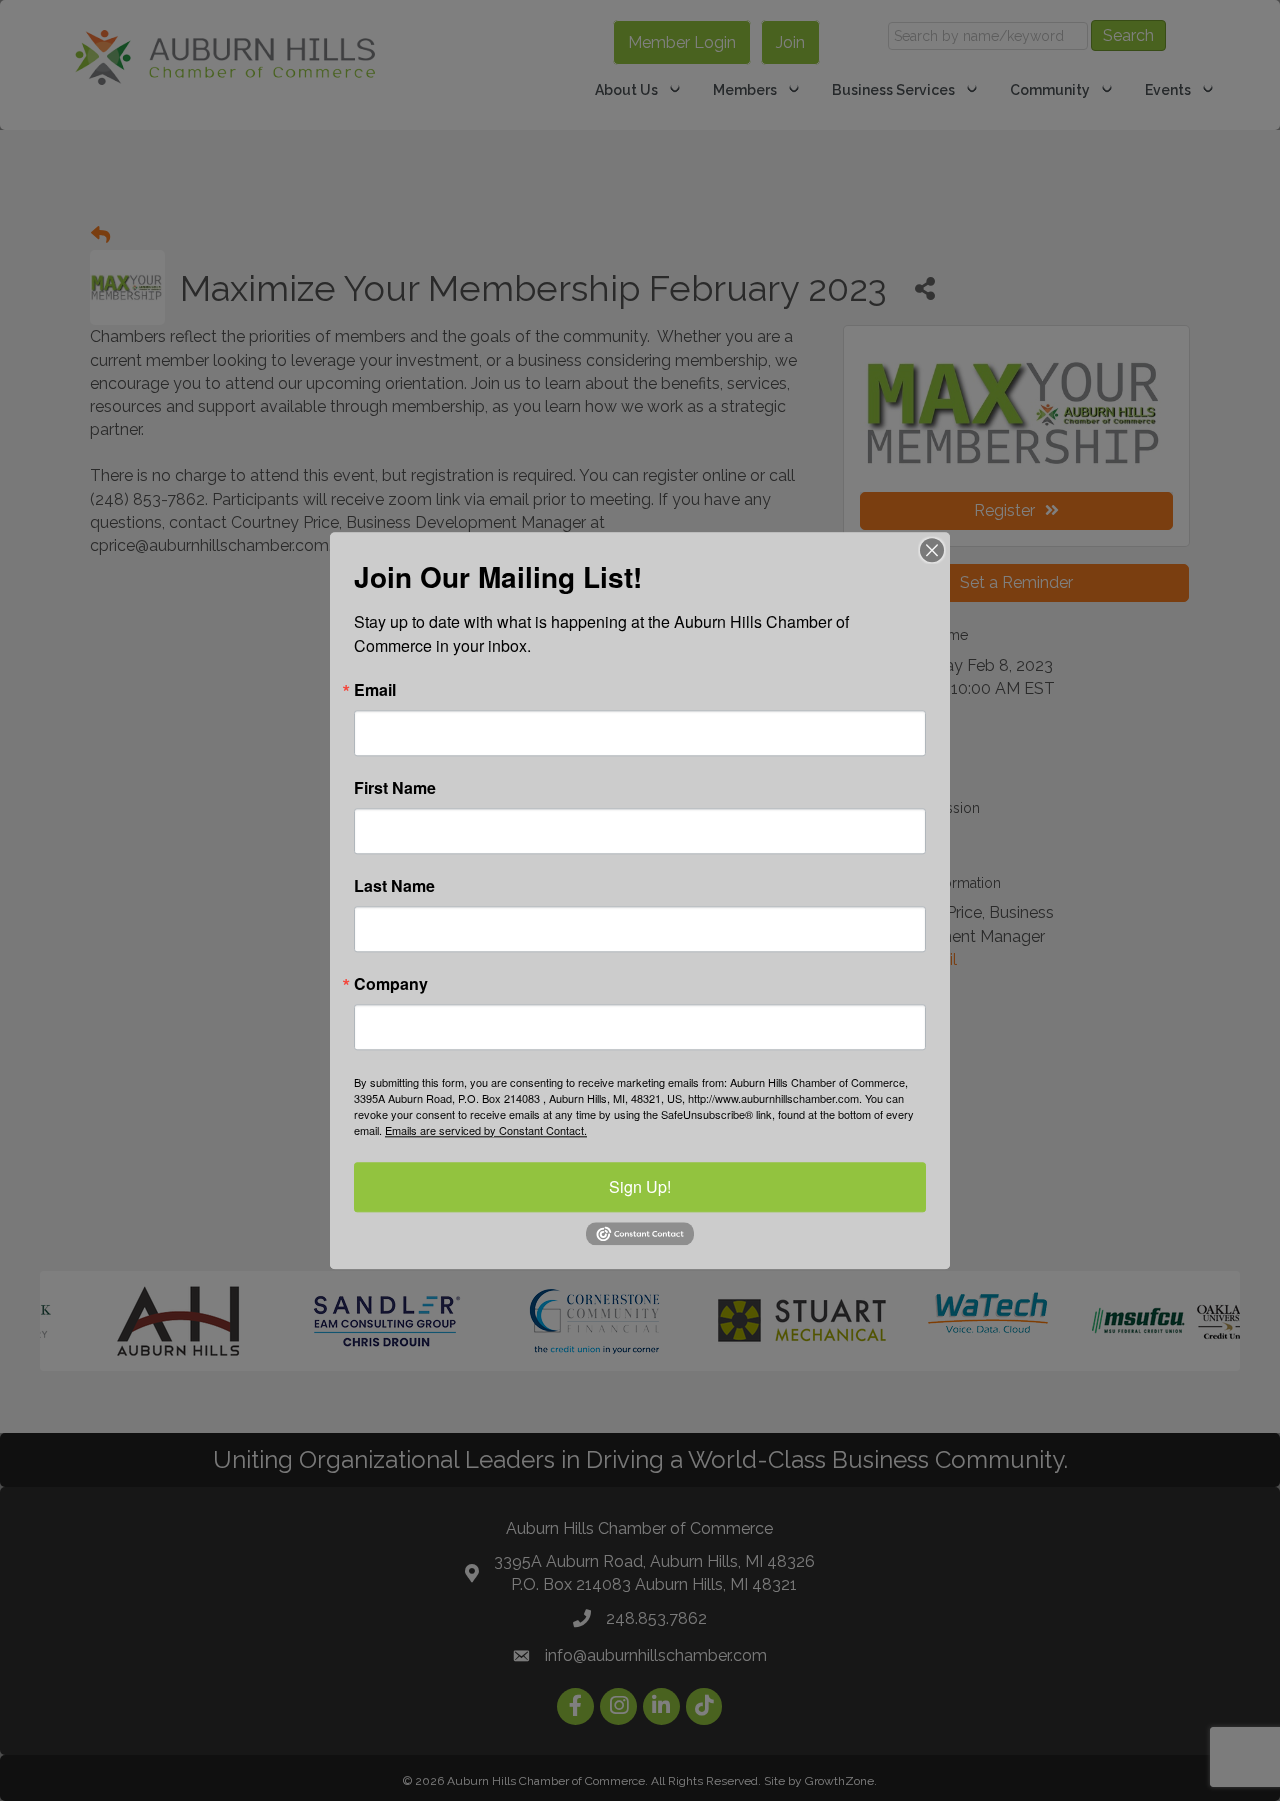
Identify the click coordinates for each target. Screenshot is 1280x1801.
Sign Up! (640, 1186)
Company (391, 984)
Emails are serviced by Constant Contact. (486, 1130)
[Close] (932, 550)
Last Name (394, 886)
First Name (395, 788)
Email (375, 690)
